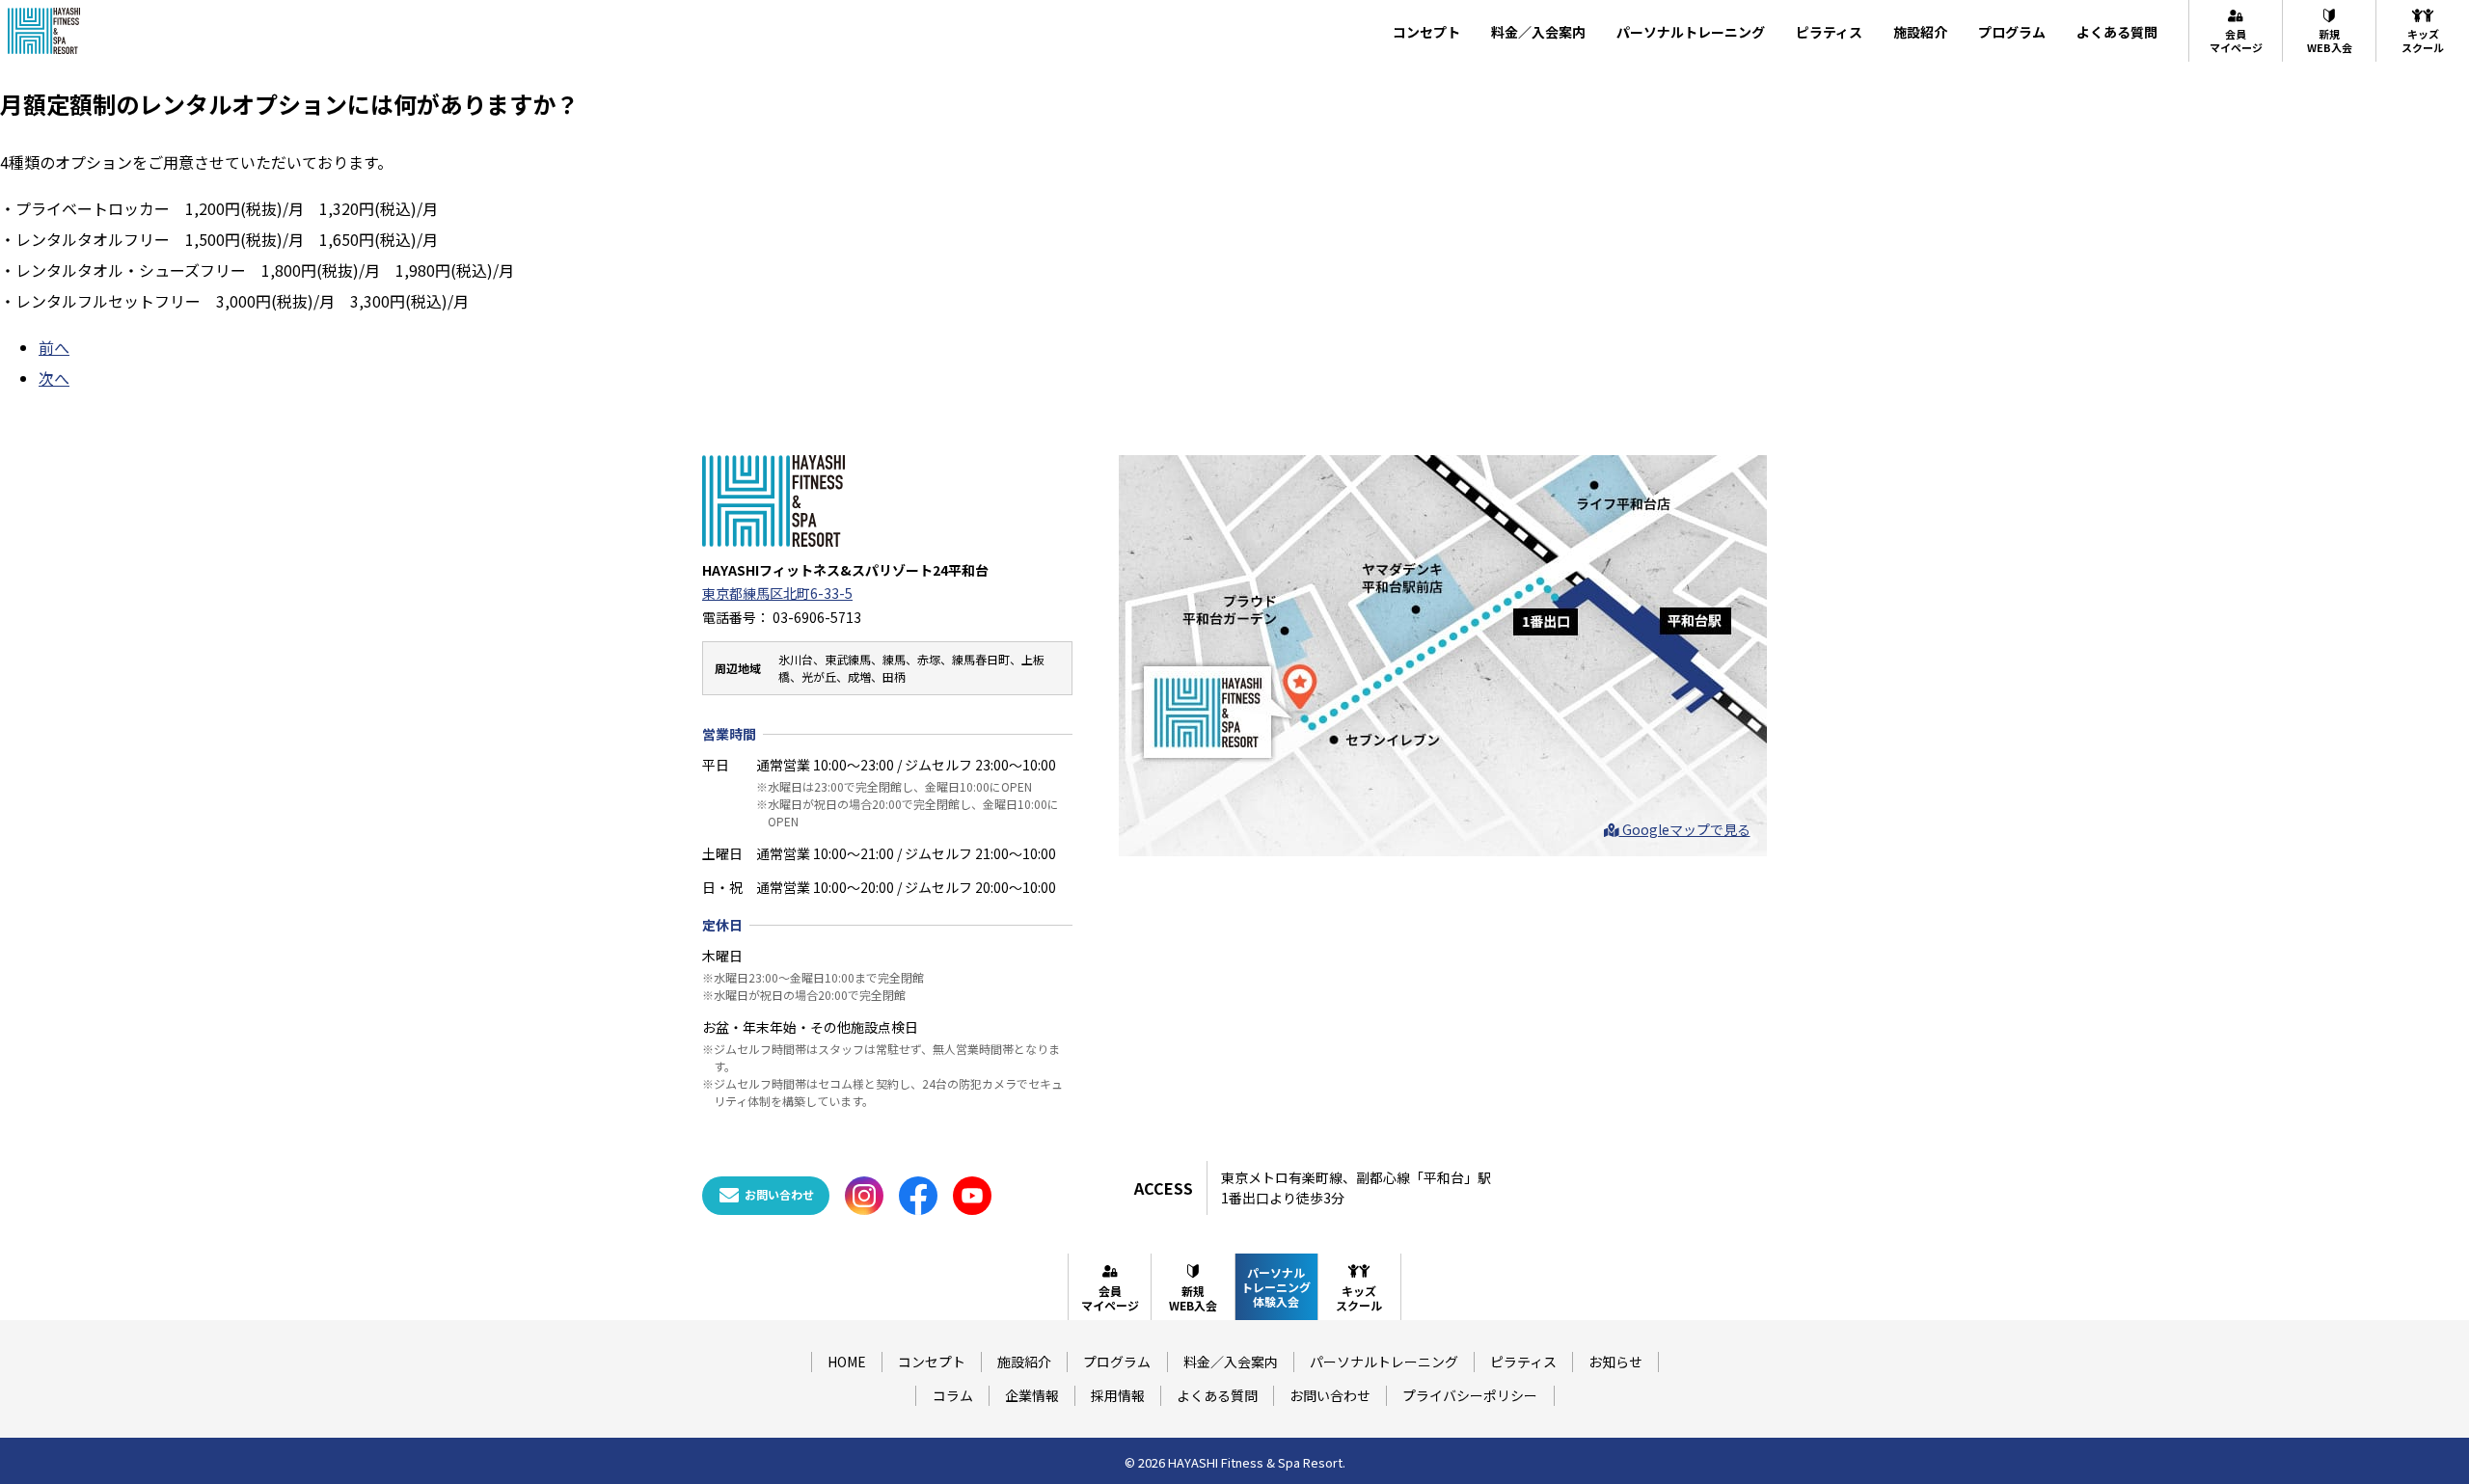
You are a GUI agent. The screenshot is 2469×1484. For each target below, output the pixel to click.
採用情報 (1118, 1395)
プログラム (2012, 32)
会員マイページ (2236, 40)
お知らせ (1615, 1362)
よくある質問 (2117, 32)
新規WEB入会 (2330, 40)
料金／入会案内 (1538, 32)
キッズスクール (2423, 40)
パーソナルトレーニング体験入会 (1276, 1287)
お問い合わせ (1330, 1395)
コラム (953, 1395)
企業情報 (1032, 1395)
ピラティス (1829, 32)
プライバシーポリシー (1470, 1395)
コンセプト (1426, 32)
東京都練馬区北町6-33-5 (777, 593)
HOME (847, 1362)
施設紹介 (1920, 32)
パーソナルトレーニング (1691, 32)
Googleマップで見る (1685, 829)
